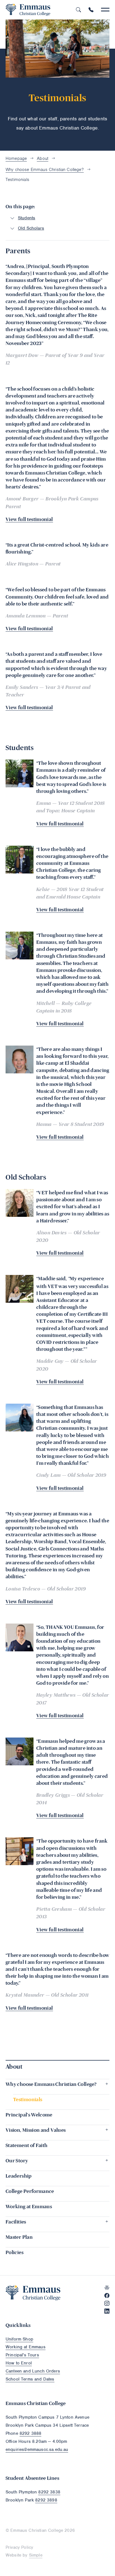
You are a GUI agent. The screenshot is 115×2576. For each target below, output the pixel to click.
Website (13, 2555)
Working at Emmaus (26, 2347)
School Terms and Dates (30, 2379)
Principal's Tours (22, 2355)
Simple (36, 2555)
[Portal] (107, 2288)
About (43, 158)
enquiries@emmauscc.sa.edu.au (37, 2450)
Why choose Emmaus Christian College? (45, 170)
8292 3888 (30, 2433)
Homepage (16, 158)
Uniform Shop (19, 2339)
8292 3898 (46, 2500)
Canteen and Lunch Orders (33, 2371)
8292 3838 (49, 2492)
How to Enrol (19, 2363)
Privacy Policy (19, 2547)
